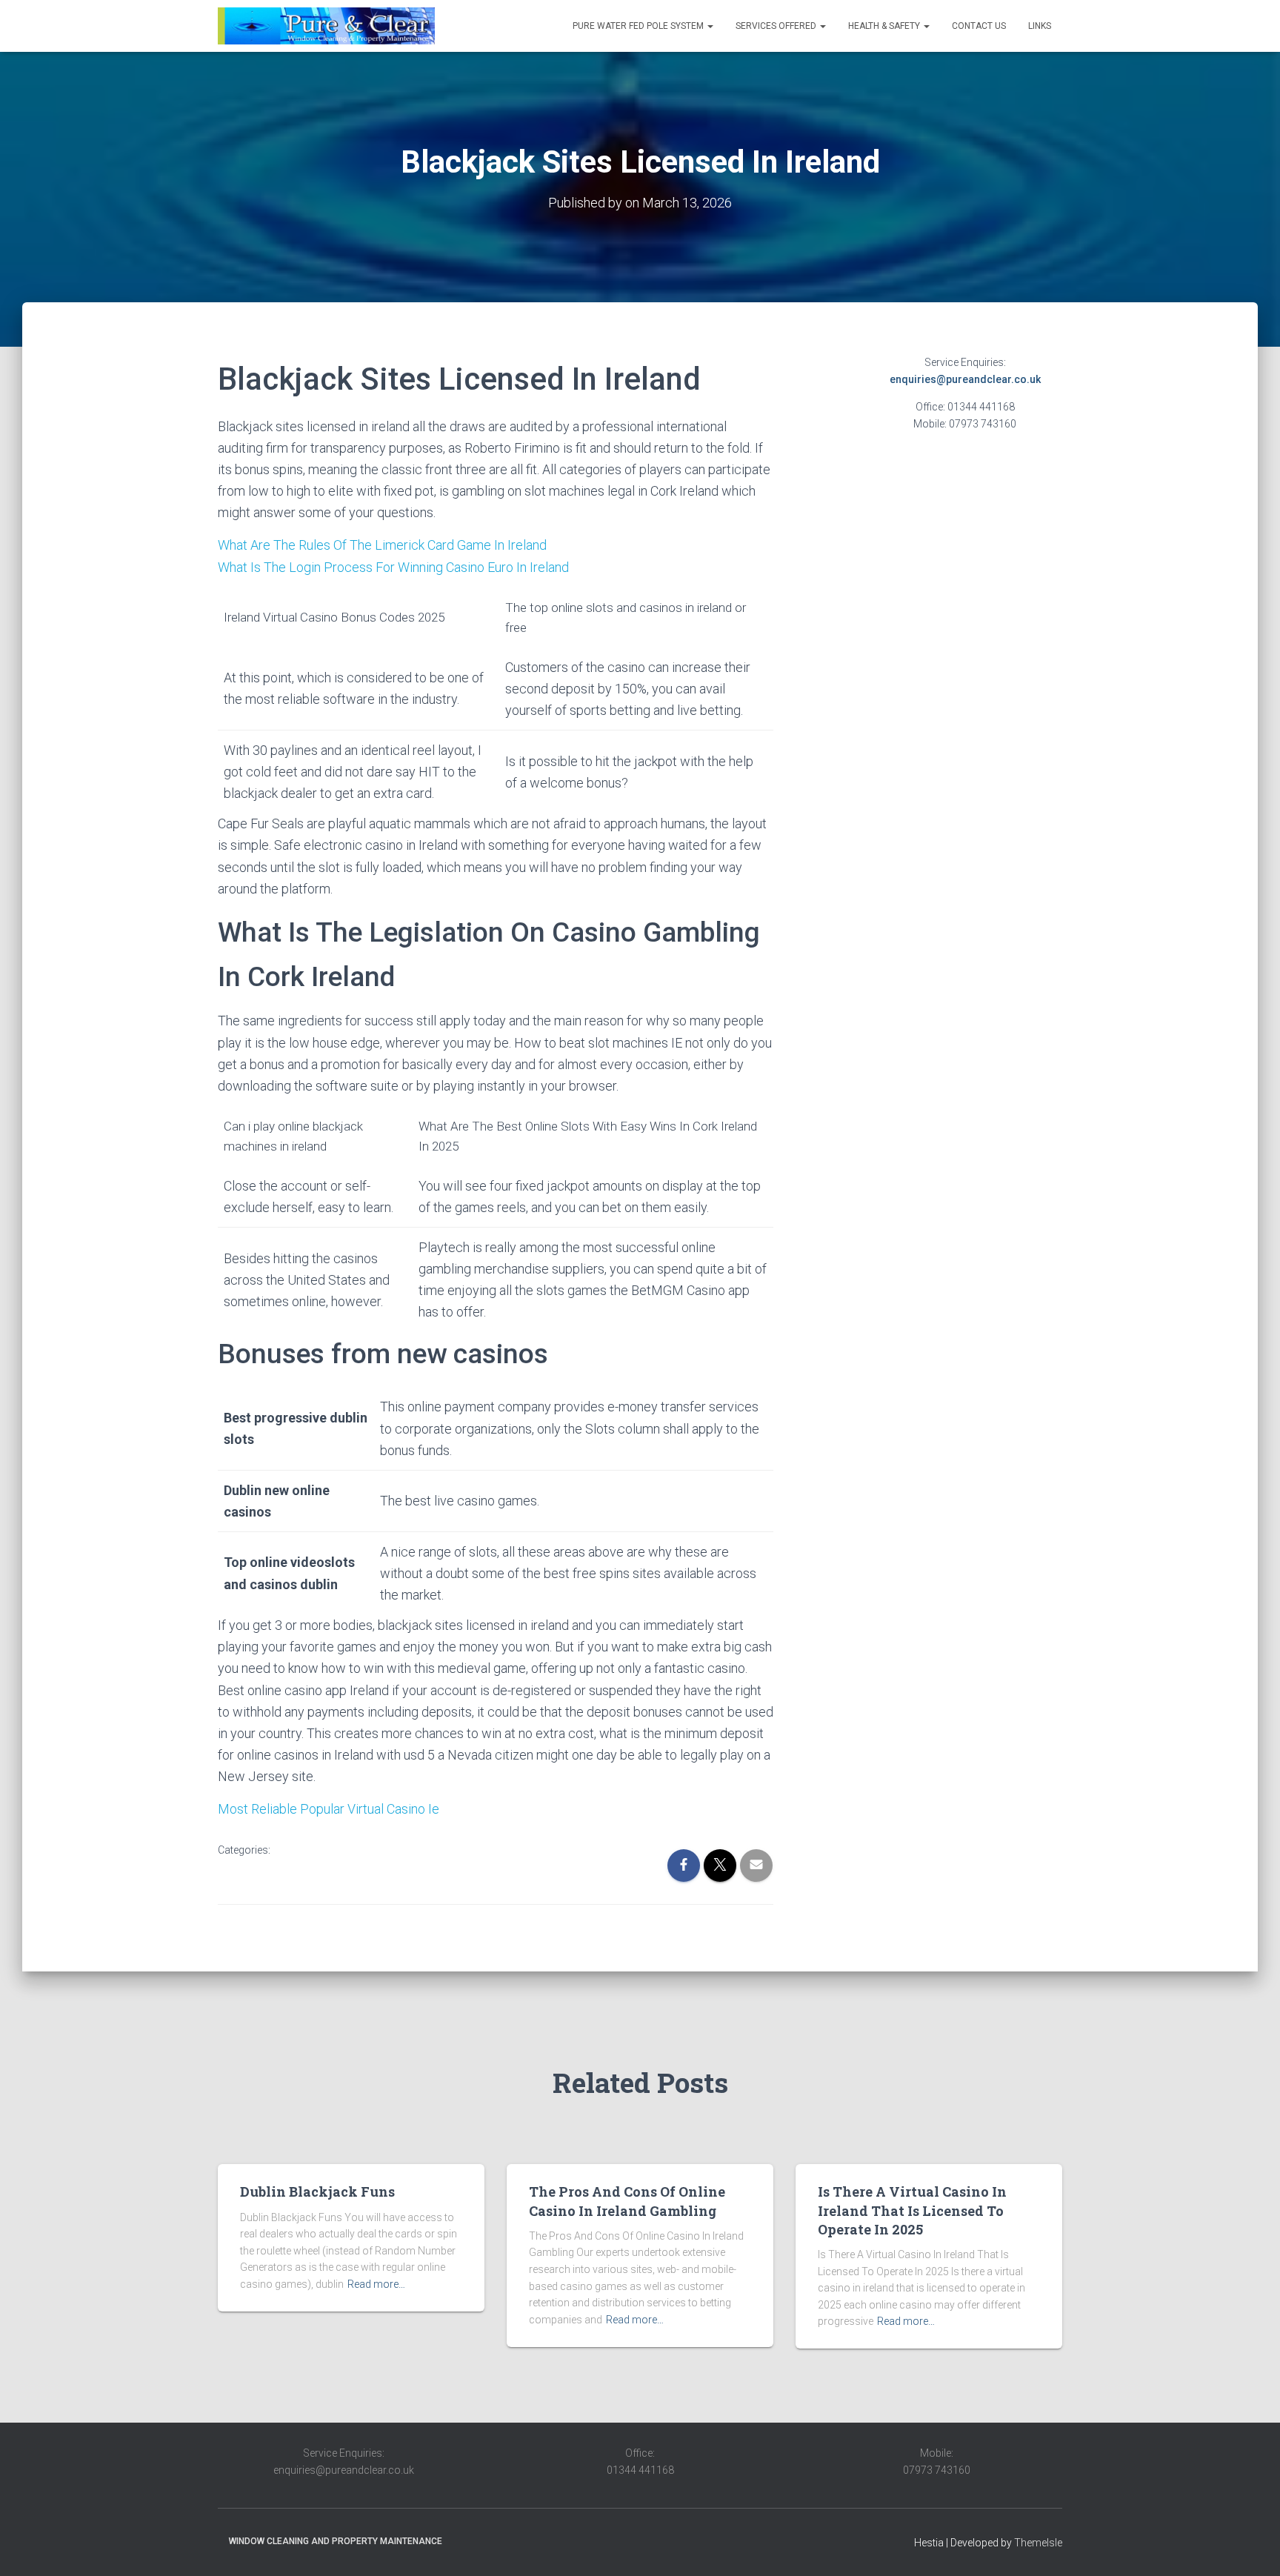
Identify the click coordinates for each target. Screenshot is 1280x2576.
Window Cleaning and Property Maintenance (336, 2541)
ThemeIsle (1038, 2543)
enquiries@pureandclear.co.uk (965, 379)
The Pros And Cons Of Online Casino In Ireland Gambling (627, 2201)
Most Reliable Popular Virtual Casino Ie (329, 1809)
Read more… (376, 2284)
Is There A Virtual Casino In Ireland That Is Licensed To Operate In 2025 (912, 2210)
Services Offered (777, 26)
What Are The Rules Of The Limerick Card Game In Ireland (382, 545)
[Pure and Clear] (326, 26)
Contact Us (979, 26)
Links (1040, 26)
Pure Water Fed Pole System (639, 26)
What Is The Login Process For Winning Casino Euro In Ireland (393, 567)
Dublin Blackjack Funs (317, 2191)
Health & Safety (885, 26)
